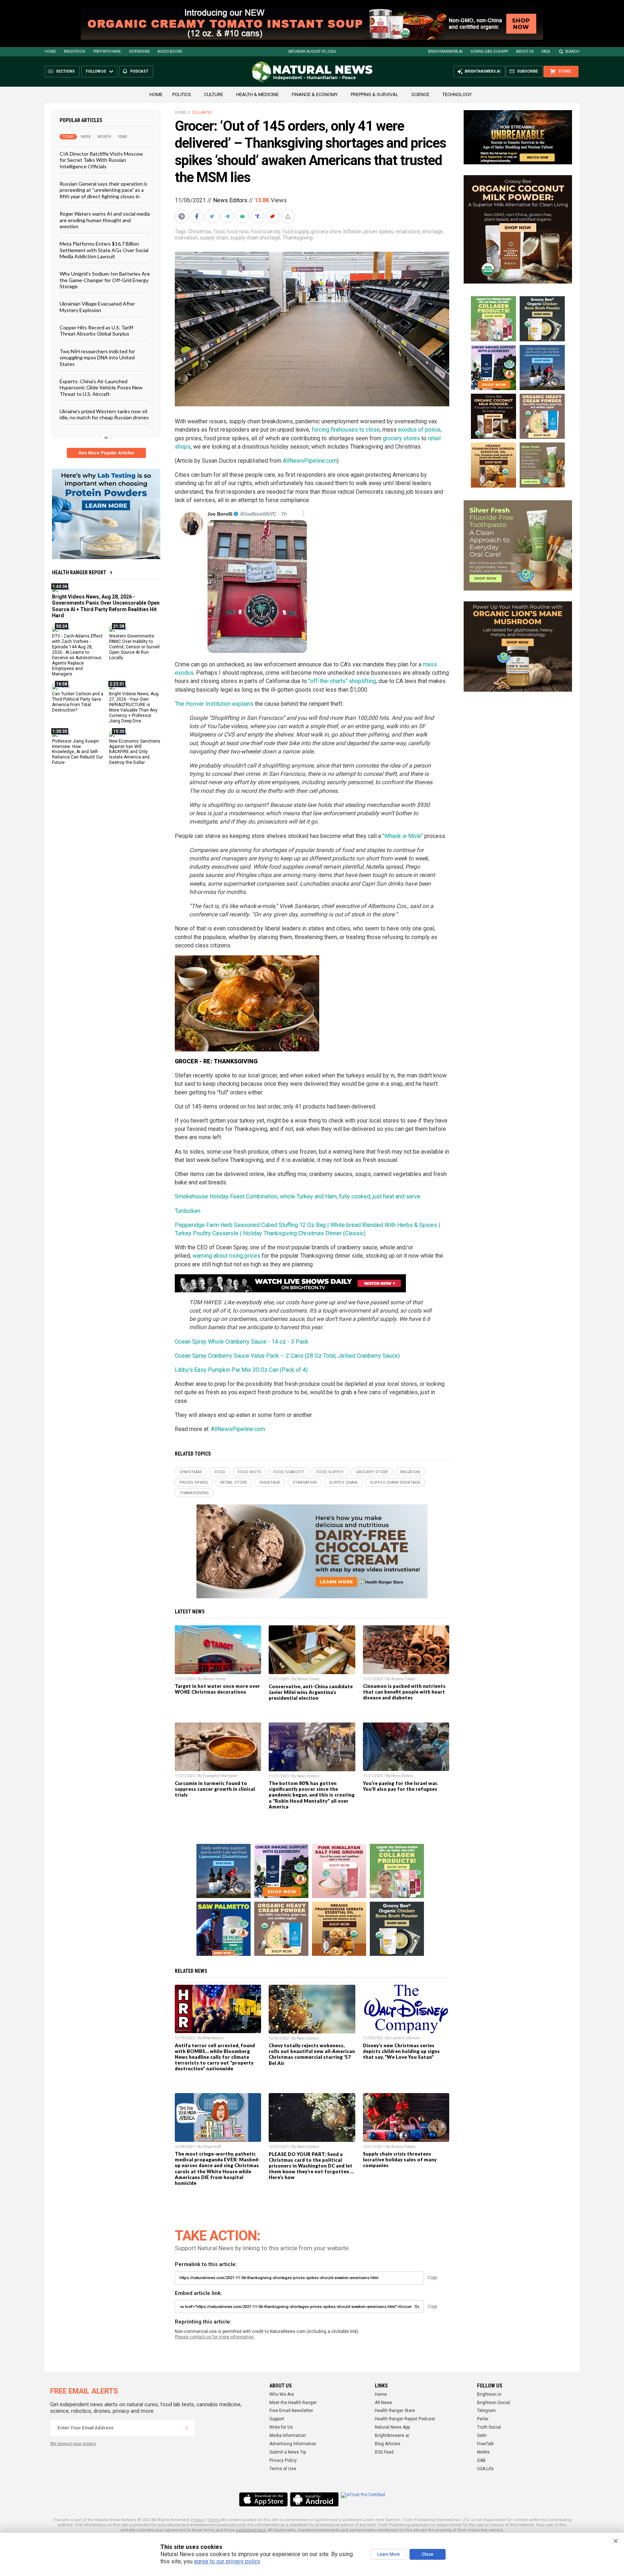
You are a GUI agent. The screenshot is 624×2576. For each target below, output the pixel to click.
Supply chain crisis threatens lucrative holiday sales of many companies (400, 2160)
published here (251, 2530)
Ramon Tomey (214, 1679)
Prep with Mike (107, 51)
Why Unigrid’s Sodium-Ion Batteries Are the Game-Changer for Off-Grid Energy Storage (105, 280)
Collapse (202, 113)
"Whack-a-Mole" (403, 836)
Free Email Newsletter (291, 2411)
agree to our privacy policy (227, 2561)
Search (572, 51)
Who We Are (282, 2394)
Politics (182, 94)
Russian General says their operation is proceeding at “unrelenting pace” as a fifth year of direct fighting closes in (103, 190)
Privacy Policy (283, 2460)
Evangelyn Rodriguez (220, 1776)
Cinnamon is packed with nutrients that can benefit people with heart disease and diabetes (404, 1692)
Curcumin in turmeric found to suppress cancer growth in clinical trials (215, 1789)
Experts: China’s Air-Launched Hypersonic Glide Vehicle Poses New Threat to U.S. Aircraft (101, 388)
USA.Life (485, 2469)
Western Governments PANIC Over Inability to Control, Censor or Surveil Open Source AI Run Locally (134, 647)
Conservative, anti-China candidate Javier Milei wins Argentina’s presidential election (311, 1692)
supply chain (214, 238)
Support (277, 2419)
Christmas (200, 232)
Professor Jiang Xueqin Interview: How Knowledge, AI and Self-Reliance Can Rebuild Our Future (77, 752)
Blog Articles (388, 2444)
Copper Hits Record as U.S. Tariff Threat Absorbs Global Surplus (96, 330)
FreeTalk (485, 2444)
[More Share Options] (289, 216)
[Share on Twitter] (213, 216)
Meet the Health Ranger (293, 2403)
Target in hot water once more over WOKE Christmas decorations (217, 1689)
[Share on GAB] (243, 216)
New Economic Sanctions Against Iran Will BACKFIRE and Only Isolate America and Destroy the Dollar (135, 752)
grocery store (326, 232)
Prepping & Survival (374, 94)
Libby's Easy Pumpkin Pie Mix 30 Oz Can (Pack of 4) (241, 1370)
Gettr (482, 2435)
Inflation (353, 232)
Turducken (188, 1211)
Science (420, 94)
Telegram (486, 2411)
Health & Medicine (257, 94)
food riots (238, 232)
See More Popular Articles (106, 453)
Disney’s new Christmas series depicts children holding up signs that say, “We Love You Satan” (401, 2051)
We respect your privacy (73, 2444)
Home (50, 51)
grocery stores (401, 438)
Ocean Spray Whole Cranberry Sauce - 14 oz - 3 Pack (242, 1342)
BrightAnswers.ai (445, 51)
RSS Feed (384, 2452)
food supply (296, 232)
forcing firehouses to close (346, 430)
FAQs (546, 51)
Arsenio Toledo (403, 1679)
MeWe (483, 2452)
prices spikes (379, 232)
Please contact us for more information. (215, 2337)
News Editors (230, 200)
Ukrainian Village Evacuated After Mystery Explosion (97, 307)
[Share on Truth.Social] (258, 216)
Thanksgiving (298, 238)
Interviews (139, 51)
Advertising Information (293, 2444)
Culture (214, 94)
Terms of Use (283, 2469)
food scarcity (266, 232)
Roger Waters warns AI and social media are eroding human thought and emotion (105, 220)
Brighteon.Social (493, 2403)
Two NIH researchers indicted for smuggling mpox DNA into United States (97, 357)
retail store (408, 232)
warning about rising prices (226, 1256)
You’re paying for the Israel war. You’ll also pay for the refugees (400, 1786)
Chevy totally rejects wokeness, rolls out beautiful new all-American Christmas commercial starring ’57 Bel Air (312, 2054)
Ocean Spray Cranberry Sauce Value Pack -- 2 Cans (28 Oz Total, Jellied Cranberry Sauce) (287, 1356)
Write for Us (281, 2427)
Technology (457, 94)
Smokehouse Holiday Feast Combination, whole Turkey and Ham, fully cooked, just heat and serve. (298, 1196)
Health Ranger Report (79, 572)
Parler (483, 2419)
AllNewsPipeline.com (310, 461)
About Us (525, 51)
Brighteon (75, 51)
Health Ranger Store (395, 2411)
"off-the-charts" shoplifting (342, 681)
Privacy (198, 2520)
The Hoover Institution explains (214, 704)
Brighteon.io (489, 2394)
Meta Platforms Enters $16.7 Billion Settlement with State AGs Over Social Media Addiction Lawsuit (104, 250)
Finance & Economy (315, 94)
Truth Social (489, 2427)
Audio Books (170, 51)
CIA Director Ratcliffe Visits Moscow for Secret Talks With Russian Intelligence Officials (101, 160)
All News (383, 2403)
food (219, 232)
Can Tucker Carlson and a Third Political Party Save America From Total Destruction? (78, 702)
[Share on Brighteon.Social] (182, 216)
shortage (432, 232)
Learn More (389, 2554)
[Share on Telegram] (228, 216)
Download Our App (489, 51)
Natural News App (392, 2427)
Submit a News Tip (288, 2452)
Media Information (288, 2435)
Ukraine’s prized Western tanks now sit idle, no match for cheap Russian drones (104, 414)
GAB (481, 2460)
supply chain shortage (255, 238)
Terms (214, 2520)
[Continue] (187, 2428)
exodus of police (419, 430)
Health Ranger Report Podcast (405, 2419)
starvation (186, 238)
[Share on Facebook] (198, 216)
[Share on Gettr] (273, 216)
